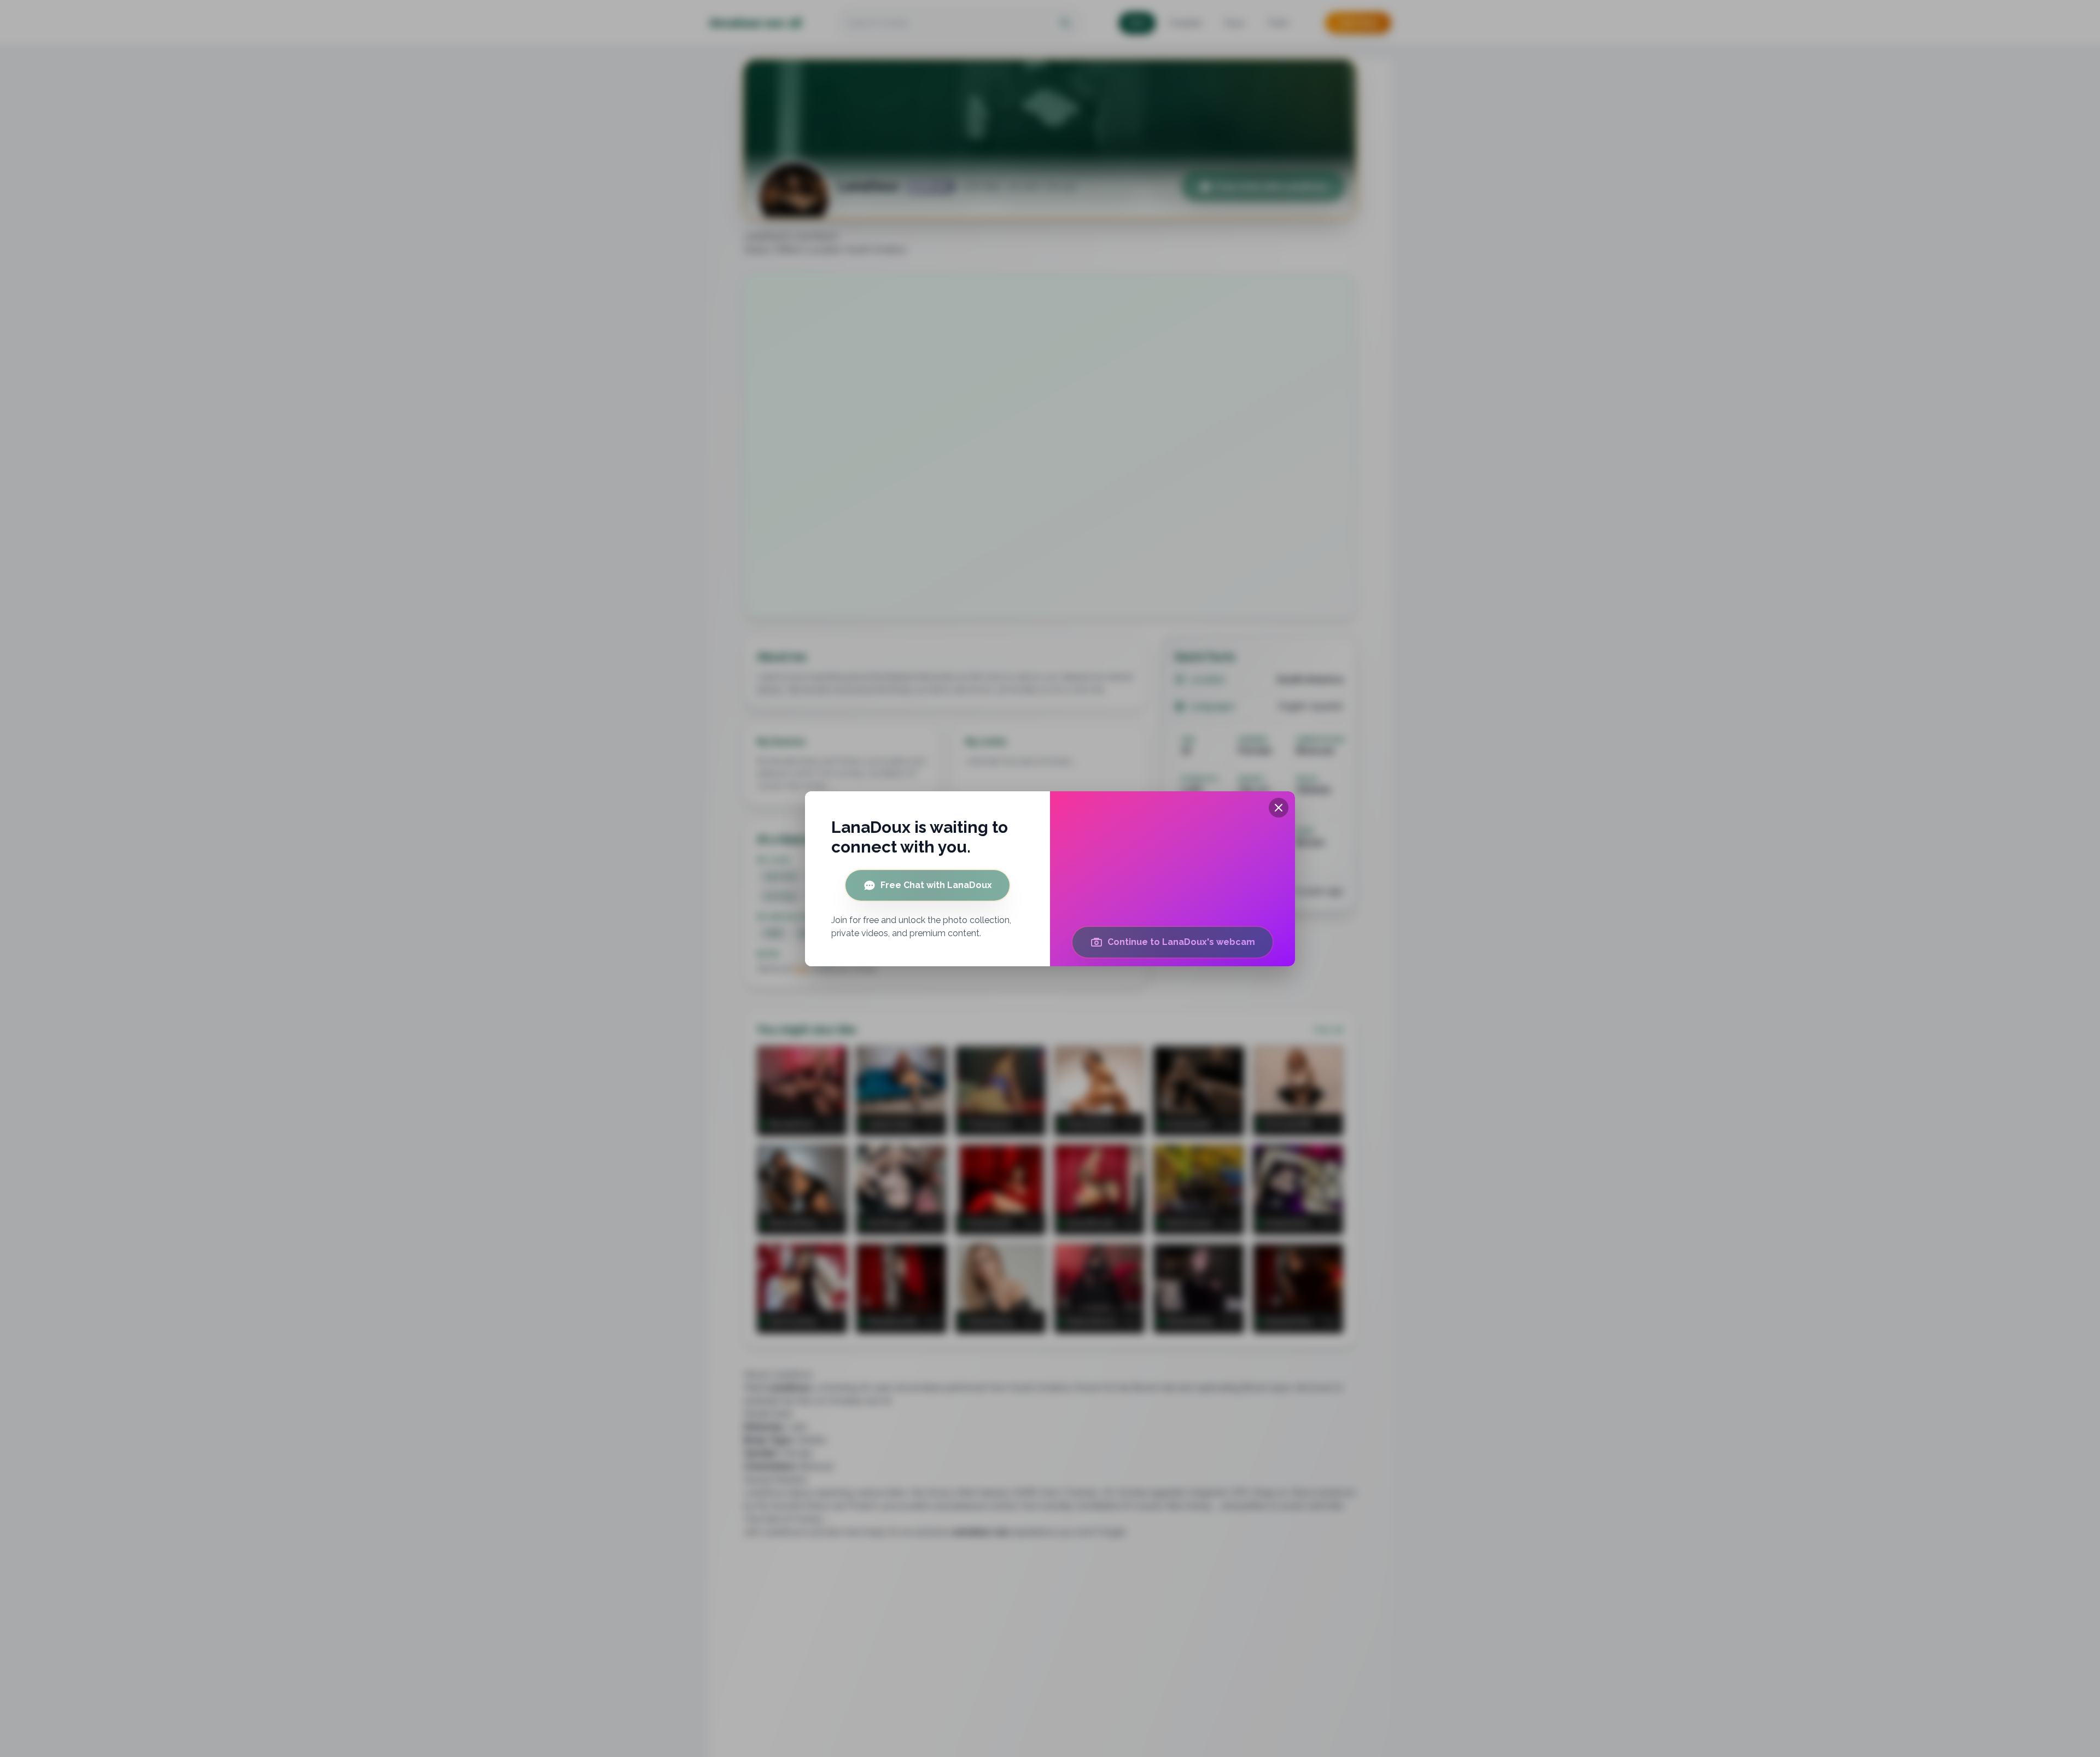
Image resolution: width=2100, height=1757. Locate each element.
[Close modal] (1279, 808)
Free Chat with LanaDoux (936, 885)
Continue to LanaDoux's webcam (1181, 942)
